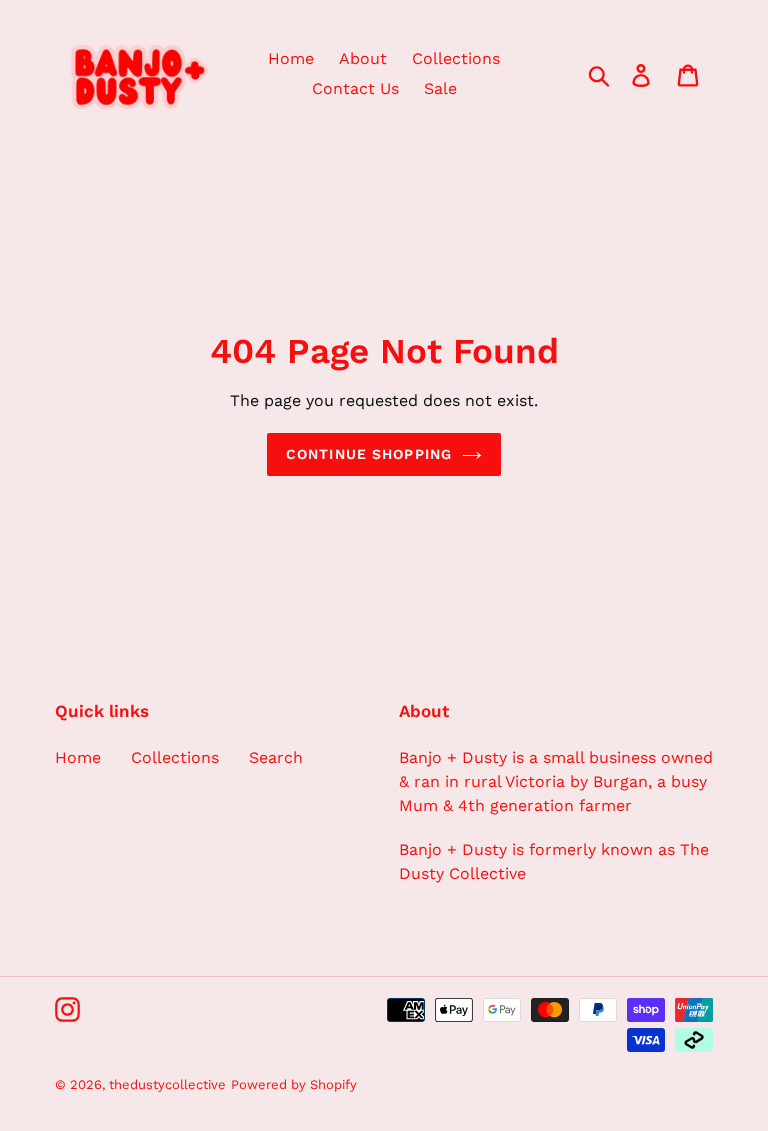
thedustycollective (167, 1084)
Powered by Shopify (294, 1084)
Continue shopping (369, 454)
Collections (175, 757)
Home (78, 757)
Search (276, 757)
